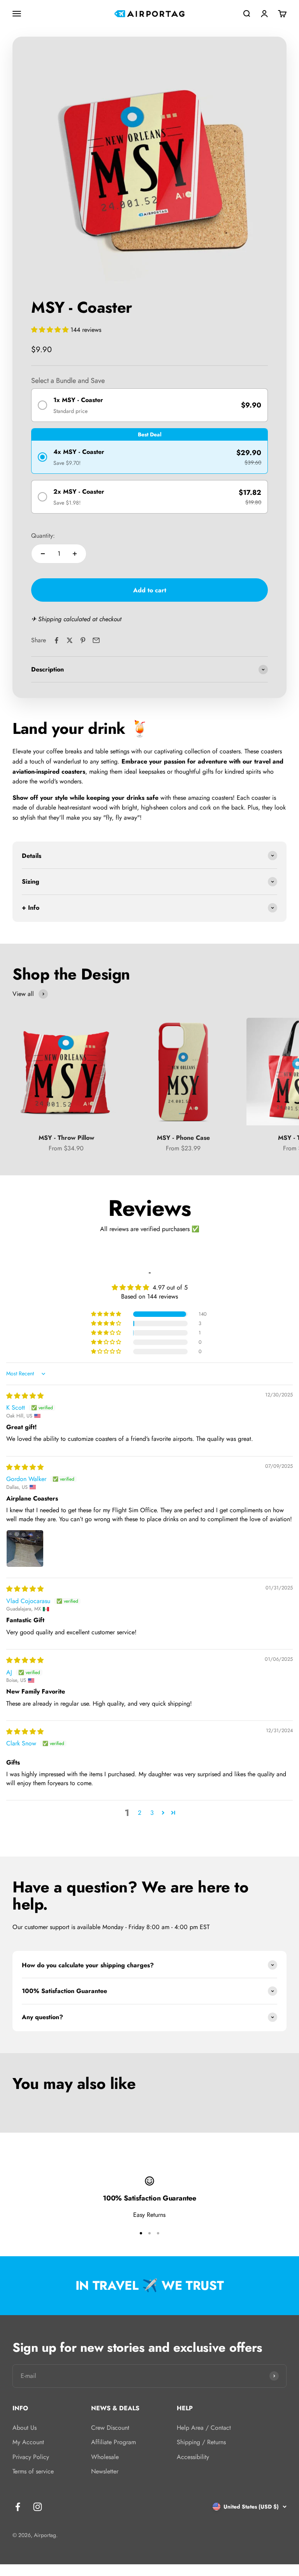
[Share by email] (96, 640)
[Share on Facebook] (56, 640)
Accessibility (193, 2457)
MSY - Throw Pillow (66, 1138)
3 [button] (152, 1813)
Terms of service (33, 2471)
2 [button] (140, 1813)
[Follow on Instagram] (38, 2507)
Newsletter (105, 2471)
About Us (25, 2428)
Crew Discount (110, 2428)
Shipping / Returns (201, 2442)
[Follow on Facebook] (18, 2507)
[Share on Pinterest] (83, 640)
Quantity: (43, 536)
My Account (28, 2442)
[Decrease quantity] (43, 554)
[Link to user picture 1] (25, 1548)
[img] (25, 1396)
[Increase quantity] (75, 554)
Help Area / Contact (204, 2428)
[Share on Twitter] (70, 640)
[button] (51, 330)
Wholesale (105, 2457)
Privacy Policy (31, 2457)
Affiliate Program (113, 2442)
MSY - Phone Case (183, 1138)
